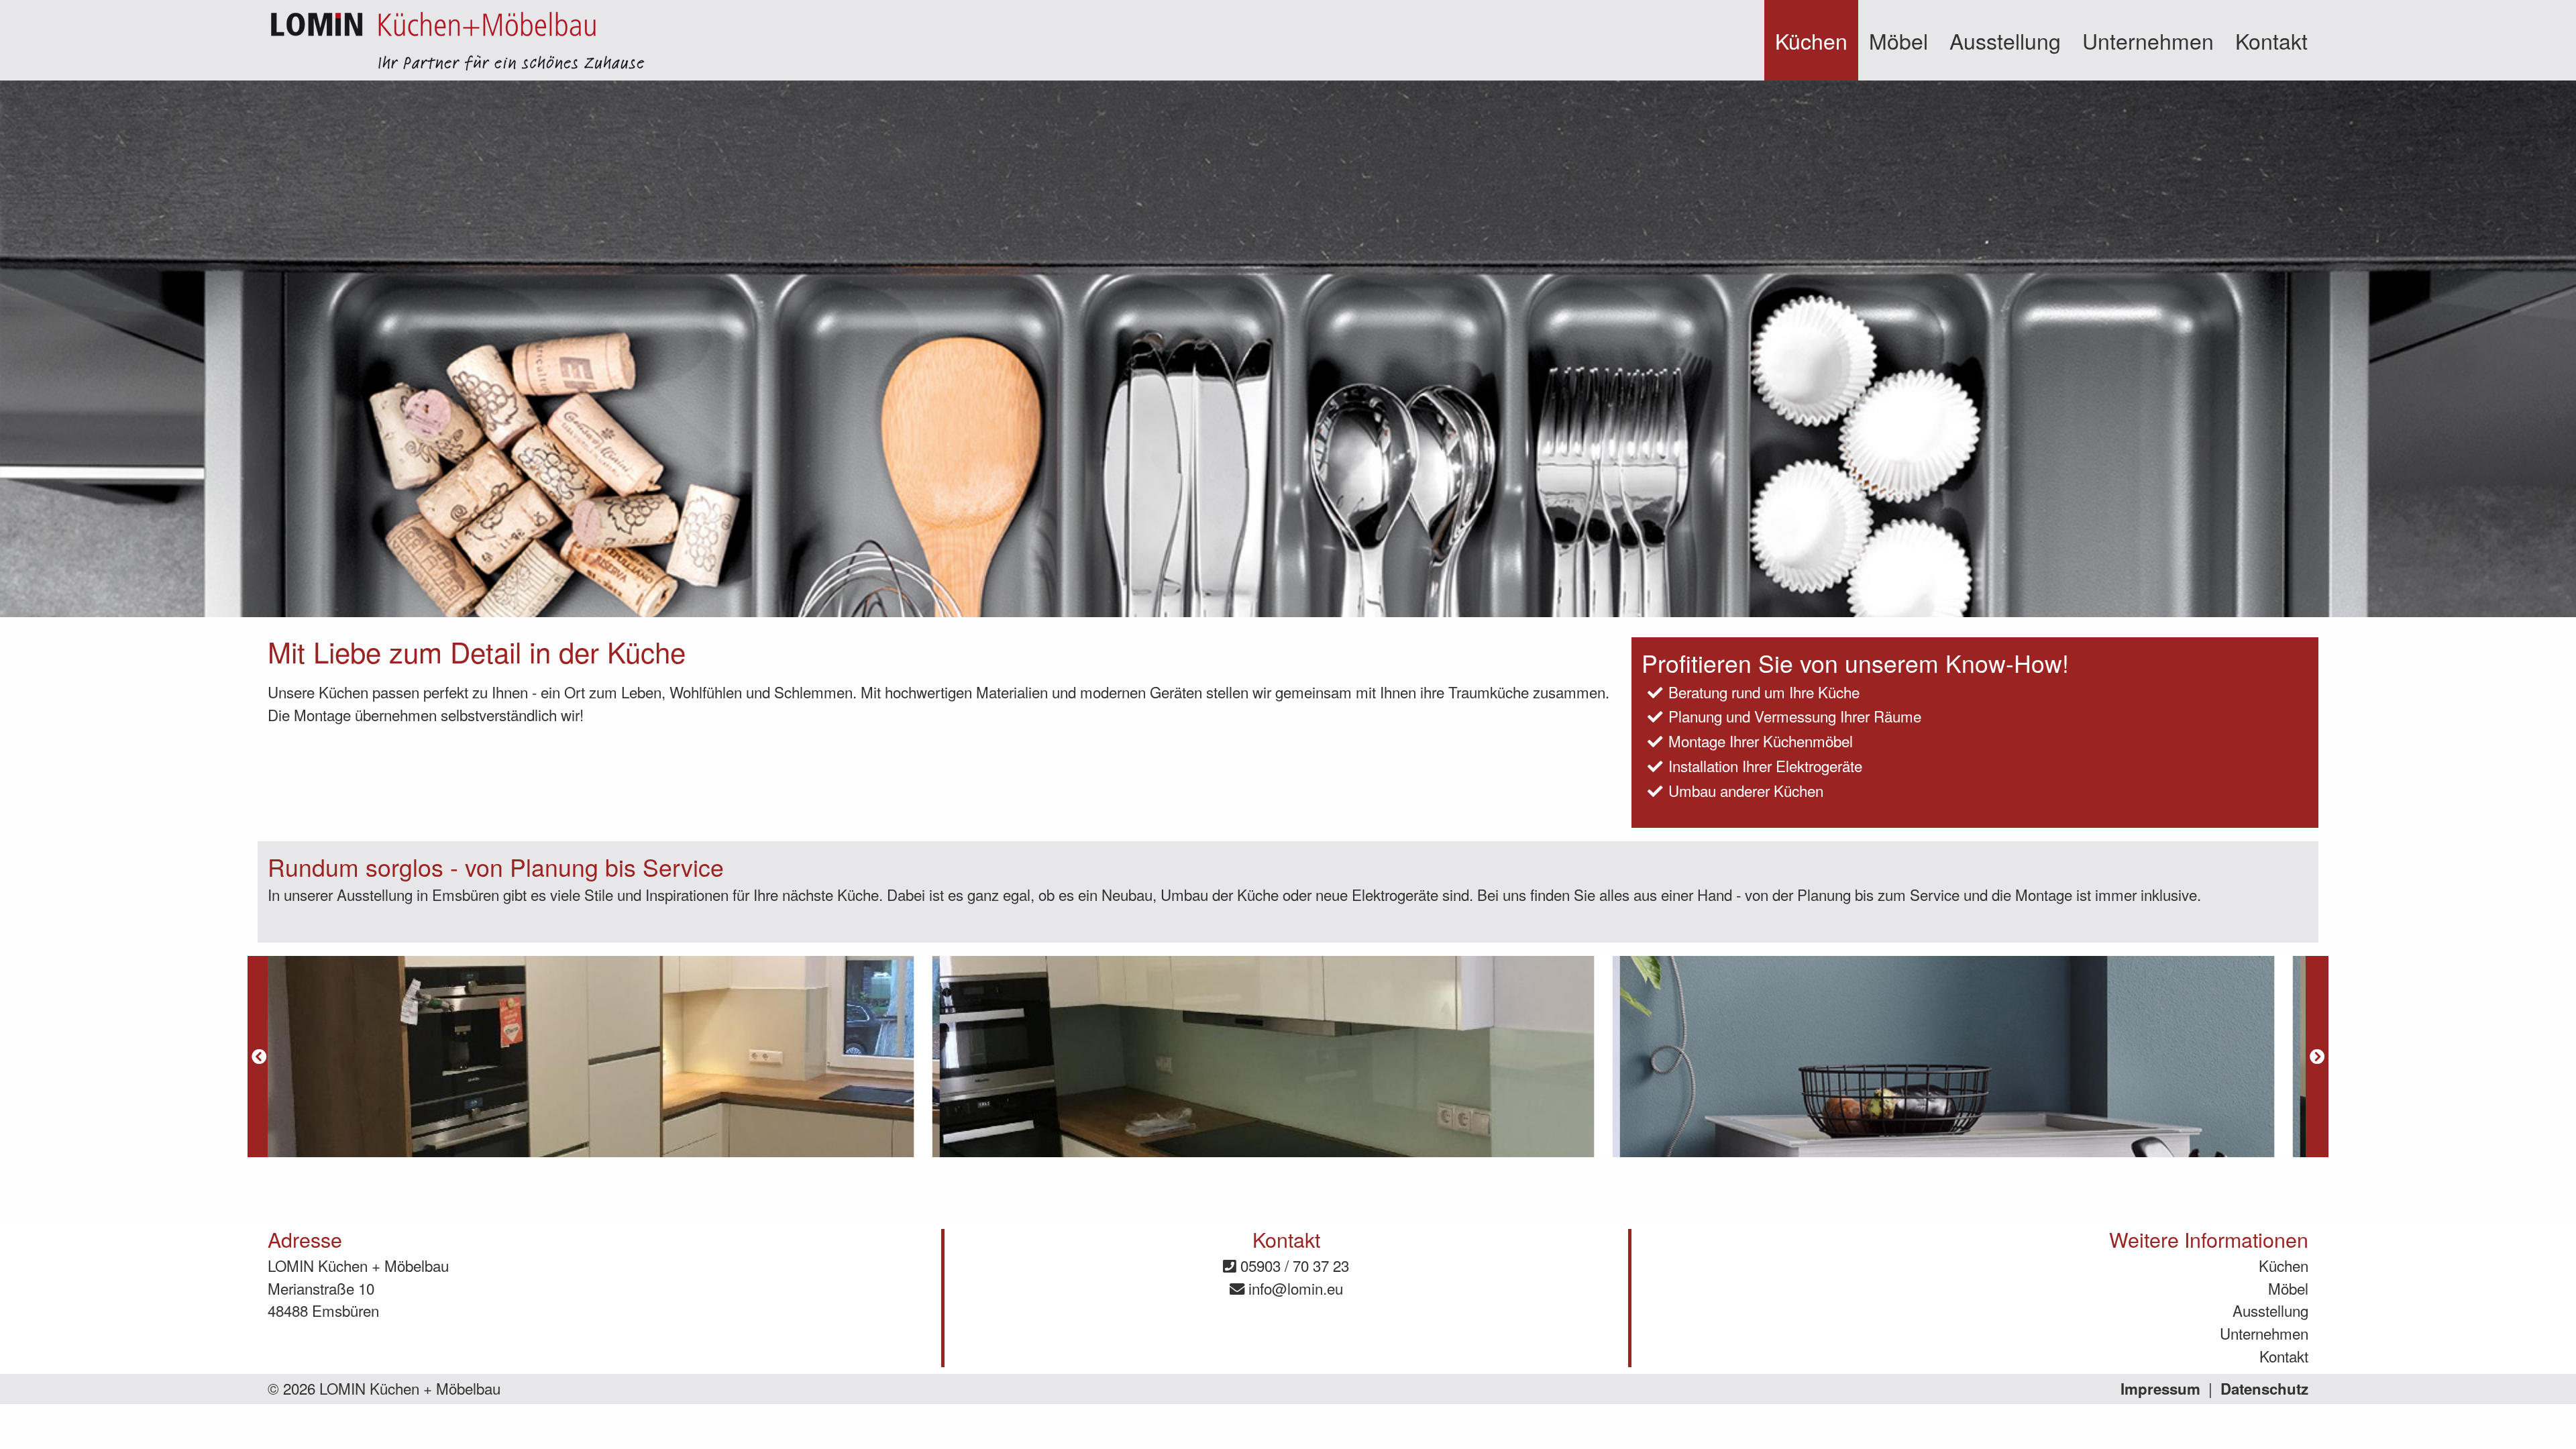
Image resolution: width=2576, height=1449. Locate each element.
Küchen (1811, 40)
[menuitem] (1811, 40)
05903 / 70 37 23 (1293, 1265)
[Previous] (259, 1057)
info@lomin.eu (1294, 1288)
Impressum (2160, 1389)
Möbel (1898, 40)
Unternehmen (2148, 40)
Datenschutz (2264, 1389)
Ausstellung (2005, 40)
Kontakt (2271, 40)
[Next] (2317, 1057)
